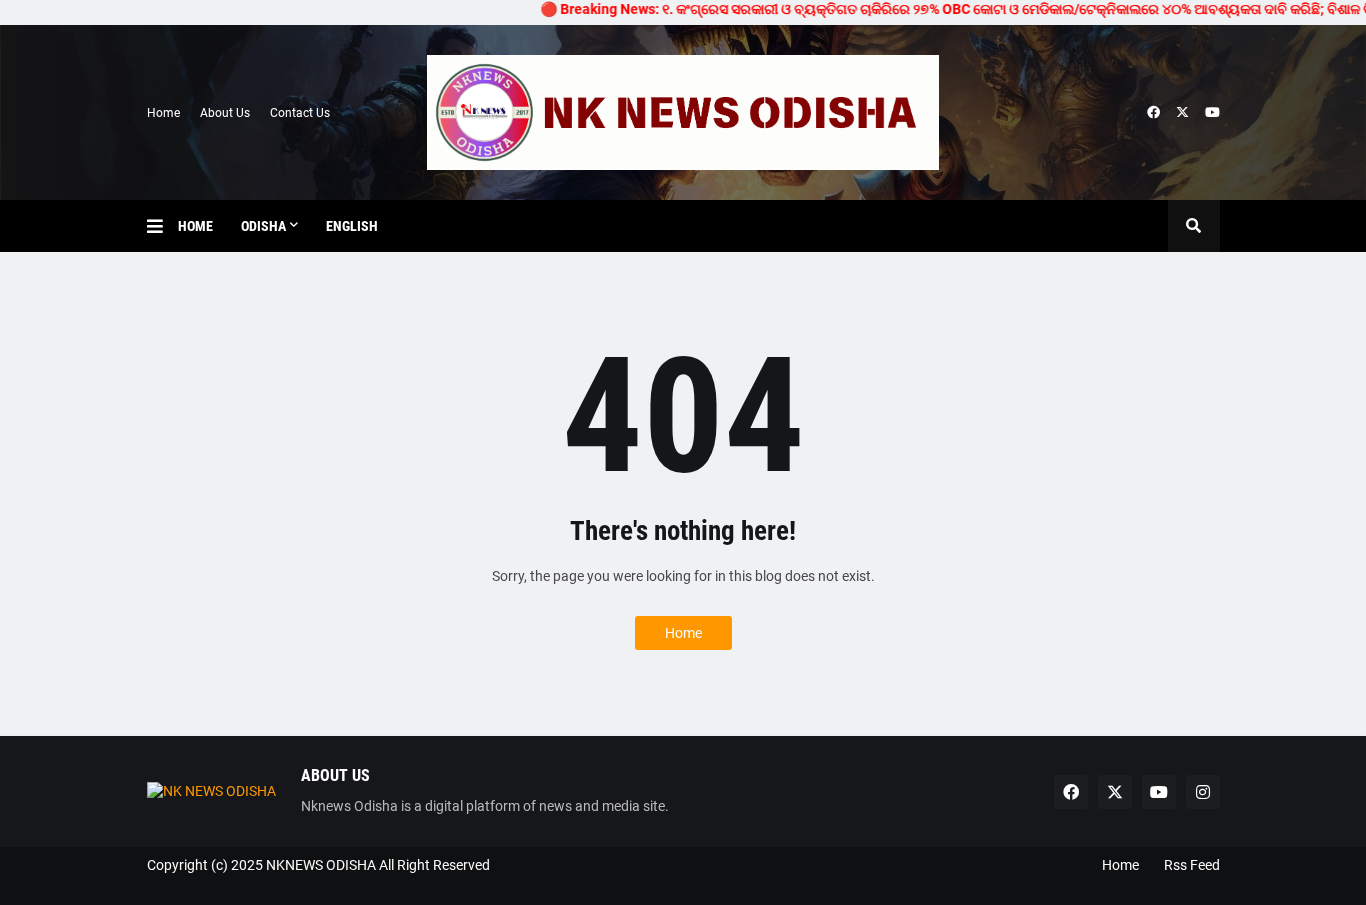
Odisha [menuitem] (263, 226)
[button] (162, 226)
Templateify (156, 885)
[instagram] (1203, 792)
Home (163, 113)
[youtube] (1212, 113)
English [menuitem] (352, 226)
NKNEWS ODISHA (321, 865)
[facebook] (1153, 113)
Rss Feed (1192, 865)
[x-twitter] (1182, 113)
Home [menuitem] (195, 226)
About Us (225, 113)
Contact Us (300, 113)
